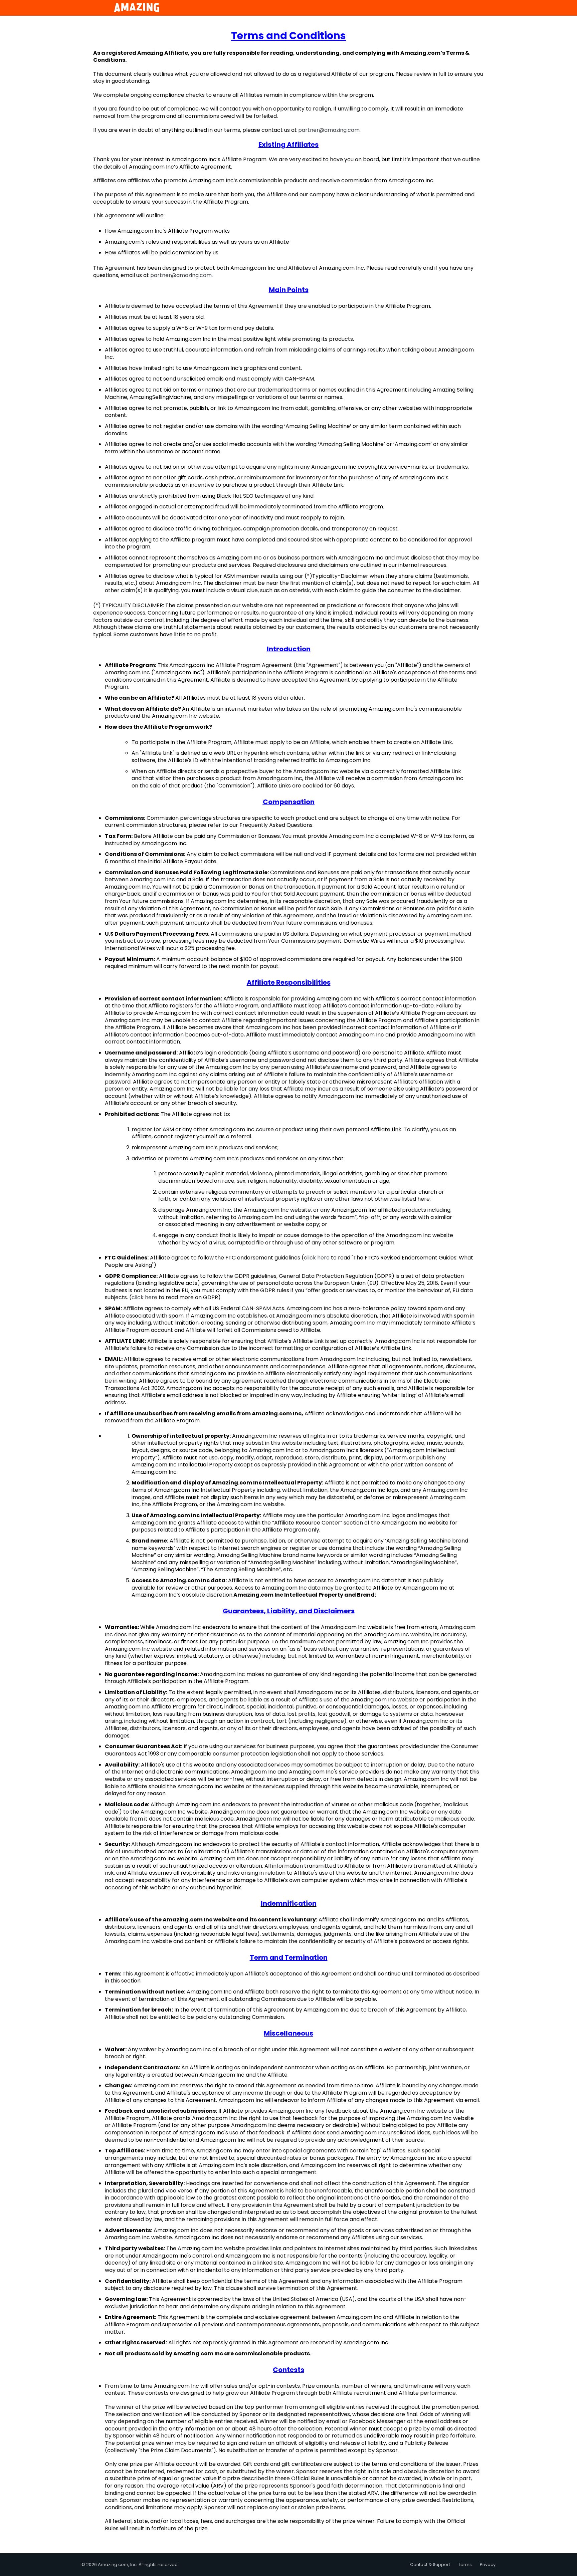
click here (317, 1258)
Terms (465, 2564)
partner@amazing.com (329, 130)
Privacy (488, 2564)
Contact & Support (430, 2564)
